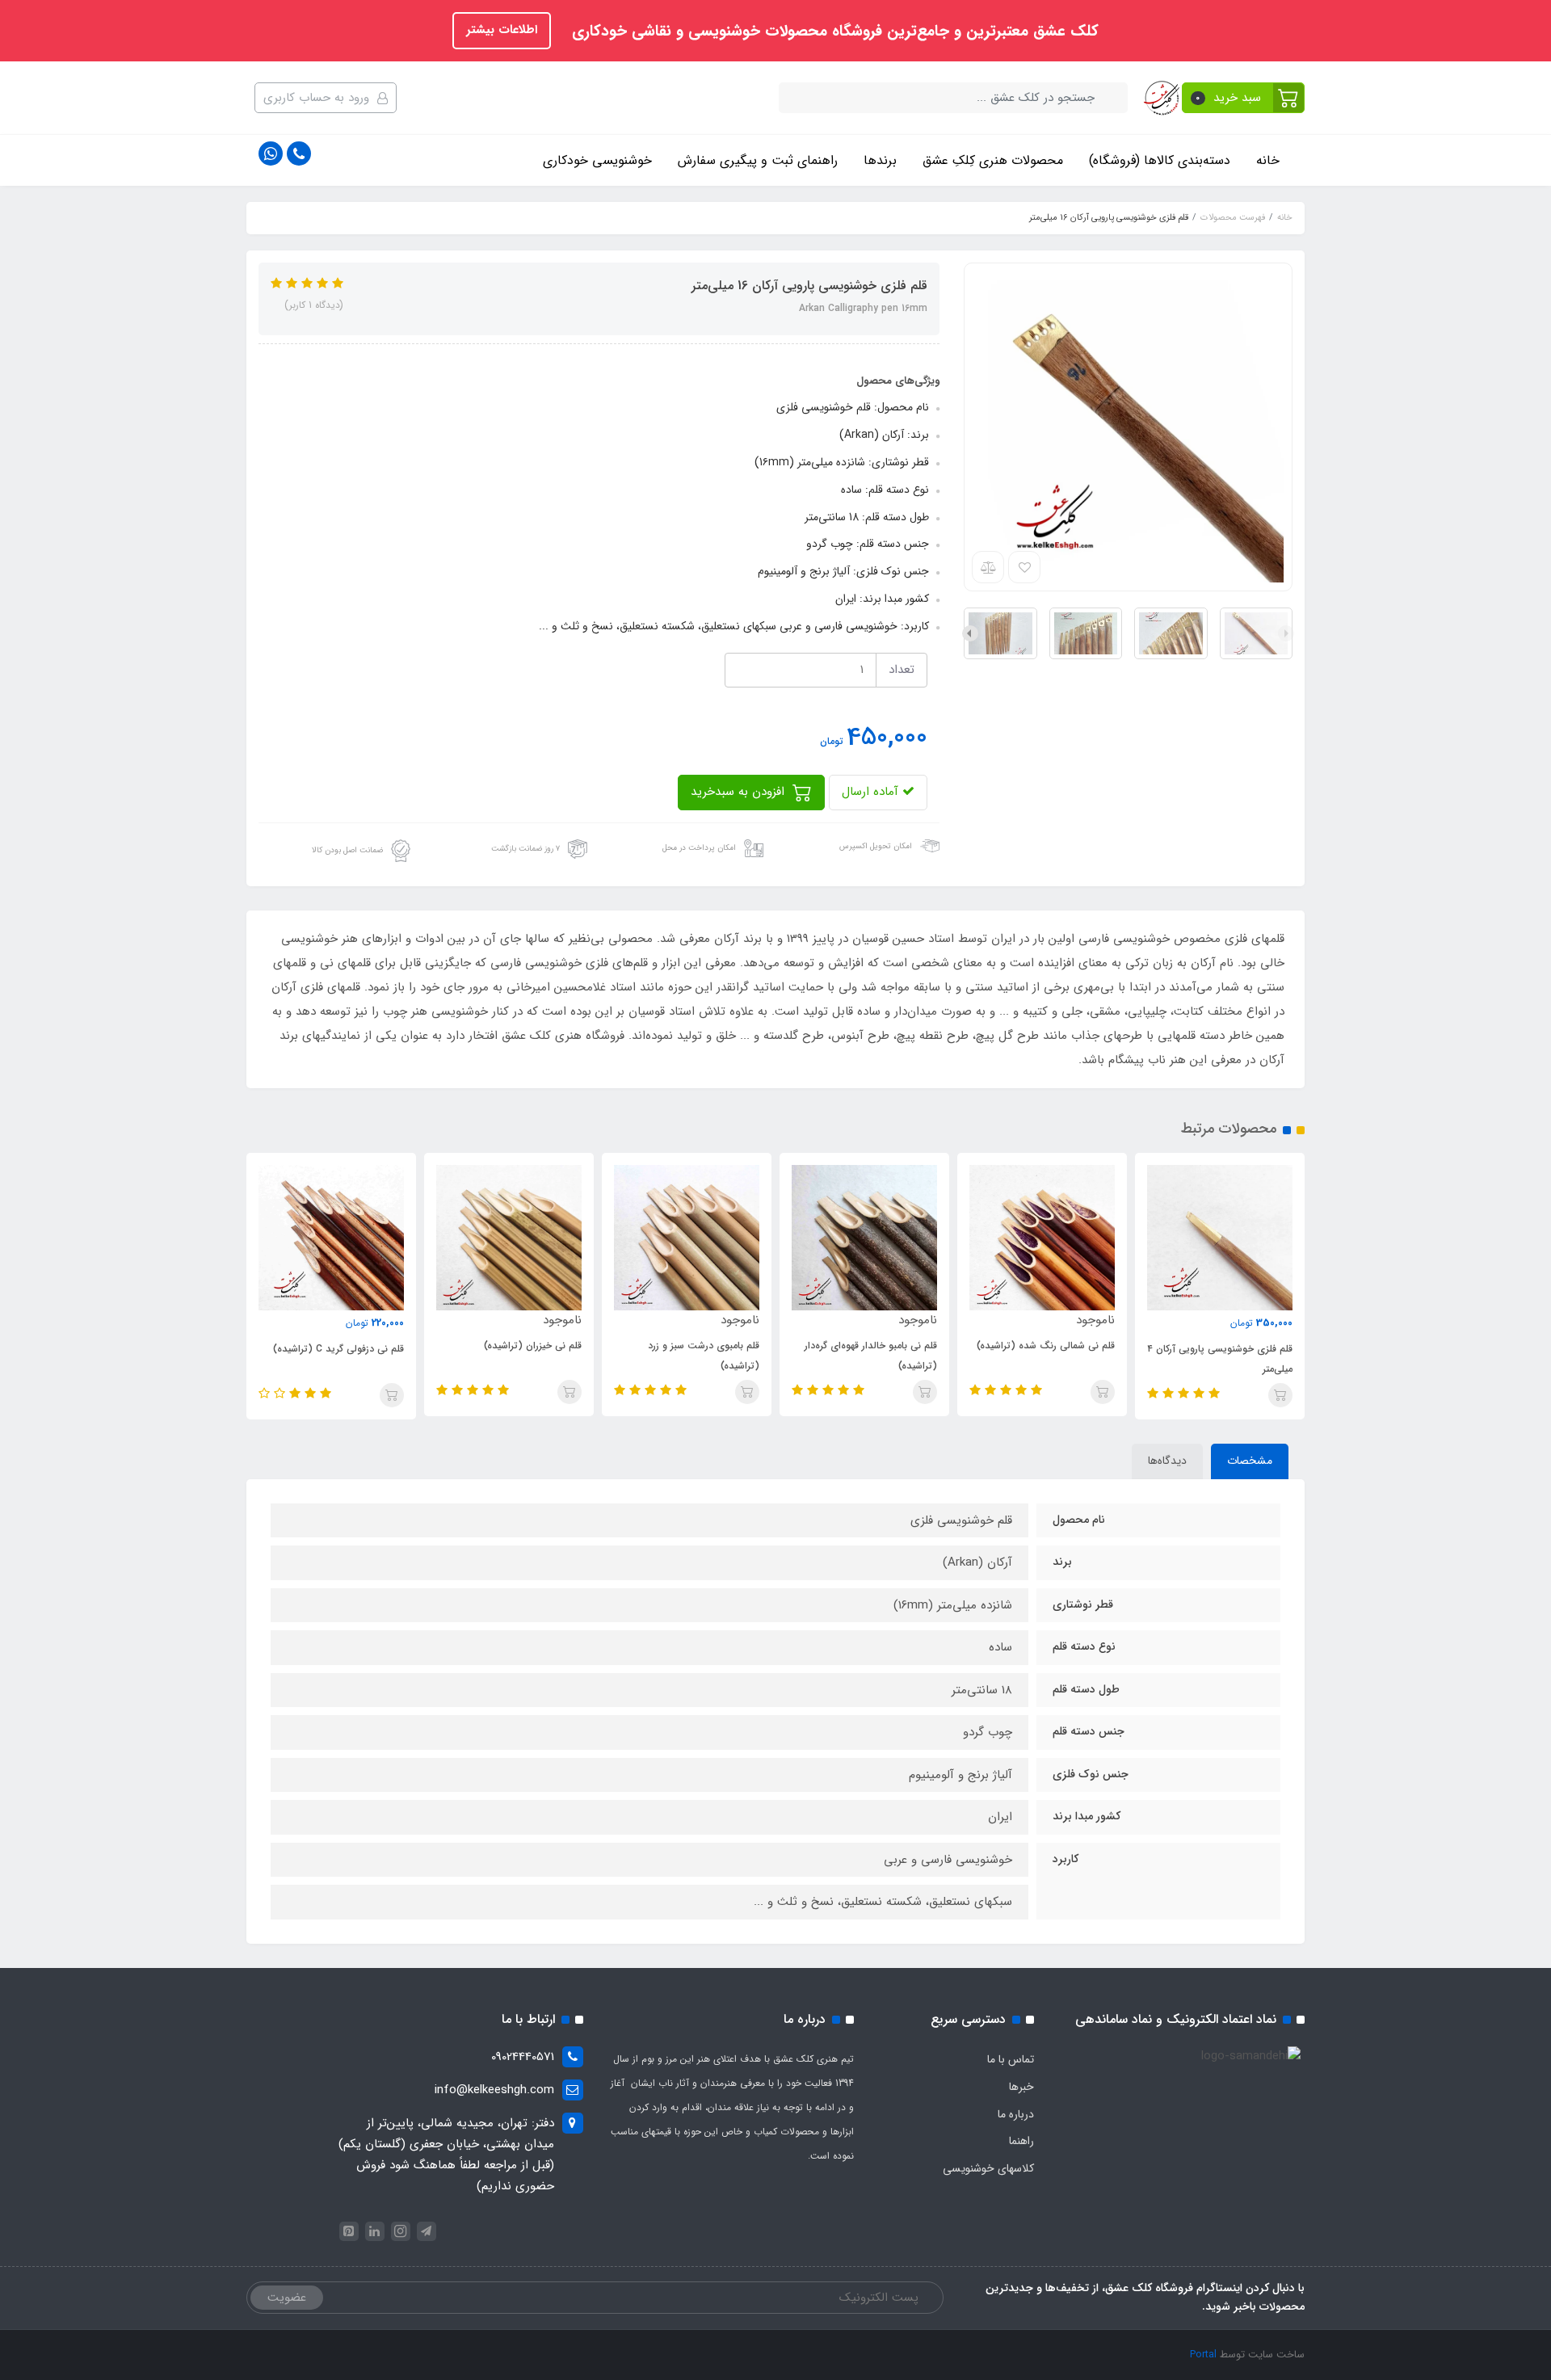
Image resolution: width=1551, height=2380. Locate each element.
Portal (1203, 2355)
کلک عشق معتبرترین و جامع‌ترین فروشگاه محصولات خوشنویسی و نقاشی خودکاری (833, 32)
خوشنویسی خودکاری (597, 160)
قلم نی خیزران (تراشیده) (533, 1346)
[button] (1244, 98)
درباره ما (1016, 2114)
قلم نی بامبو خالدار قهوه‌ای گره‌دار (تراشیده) (871, 1356)
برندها (880, 160)
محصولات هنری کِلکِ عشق (993, 160)
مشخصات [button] (1250, 1461)
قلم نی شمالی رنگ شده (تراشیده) (1046, 1346)
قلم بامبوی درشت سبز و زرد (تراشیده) (704, 1356)
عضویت (287, 2298)
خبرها (1021, 2087)
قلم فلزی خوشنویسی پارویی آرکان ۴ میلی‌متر (1220, 1359)
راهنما (1021, 2141)
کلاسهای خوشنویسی (988, 2168)
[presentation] (1286, 633)
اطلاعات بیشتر (502, 30)
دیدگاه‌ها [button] (1167, 1461)
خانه (1268, 160)
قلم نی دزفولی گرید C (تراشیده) (338, 1349)
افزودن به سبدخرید (740, 792)
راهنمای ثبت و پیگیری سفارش (758, 160)
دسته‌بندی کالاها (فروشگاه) (1160, 160)
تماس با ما (1011, 2059)
